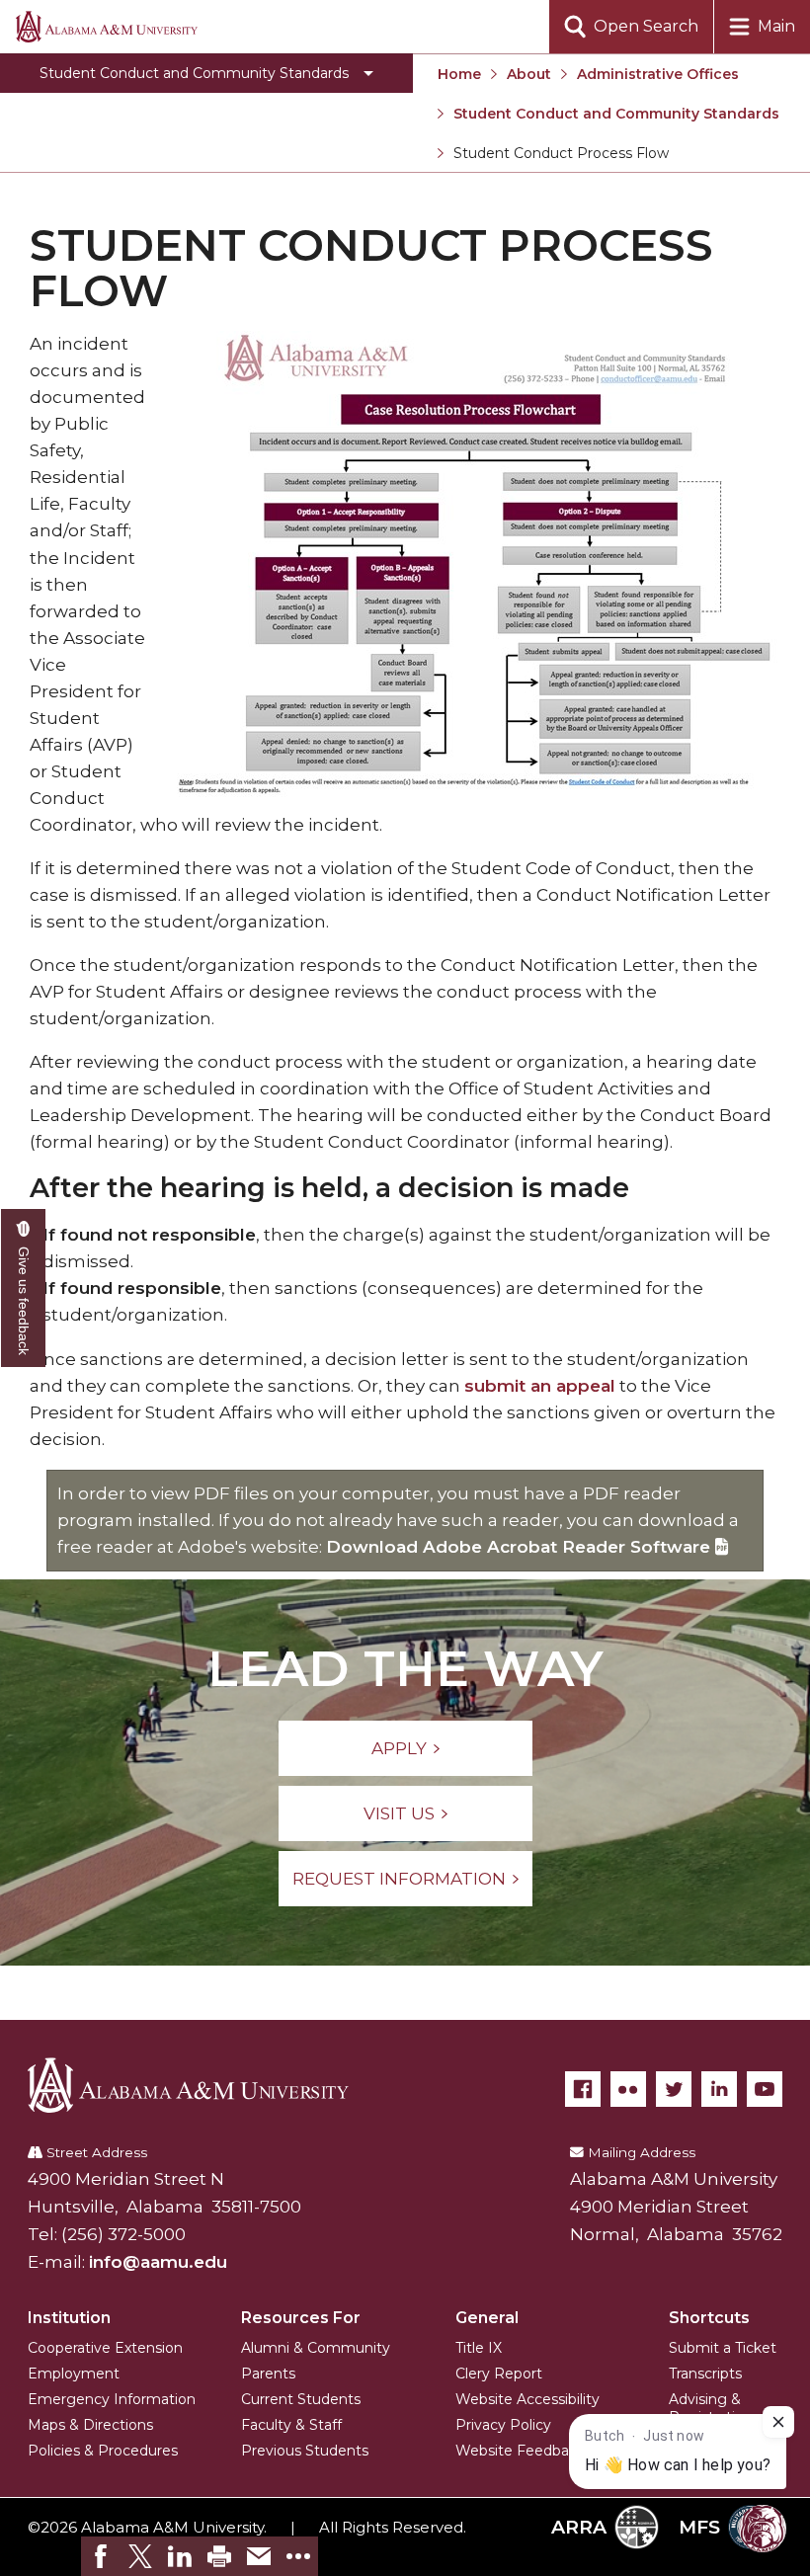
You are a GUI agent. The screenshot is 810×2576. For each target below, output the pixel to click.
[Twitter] (674, 2089)
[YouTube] (765, 2089)
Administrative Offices (658, 74)
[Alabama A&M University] (202, 2085)
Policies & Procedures (103, 2451)
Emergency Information (112, 2399)
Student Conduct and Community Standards (616, 114)
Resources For (301, 2318)
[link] (101, 2556)
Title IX (479, 2348)
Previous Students (305, 2451)
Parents (268, 2374)
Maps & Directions (90, 2425)
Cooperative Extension (105, 2348)
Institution (69, 2318)
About (529, 74)
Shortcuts (709, 2318)
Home (459, 74)
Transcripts (705, 2374)
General (487, 2318)
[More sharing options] (298, 2556)
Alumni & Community (316, 2348)
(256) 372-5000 (123, 2234)
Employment (74, 2374)
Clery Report (499, 2374)
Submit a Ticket (723, 2348)
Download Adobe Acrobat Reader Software (521, 1547)
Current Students (301, 2399)
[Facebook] (583, 2089)
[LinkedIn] (719, 2089)
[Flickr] (628, 2089)
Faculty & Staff (291, 2425)
